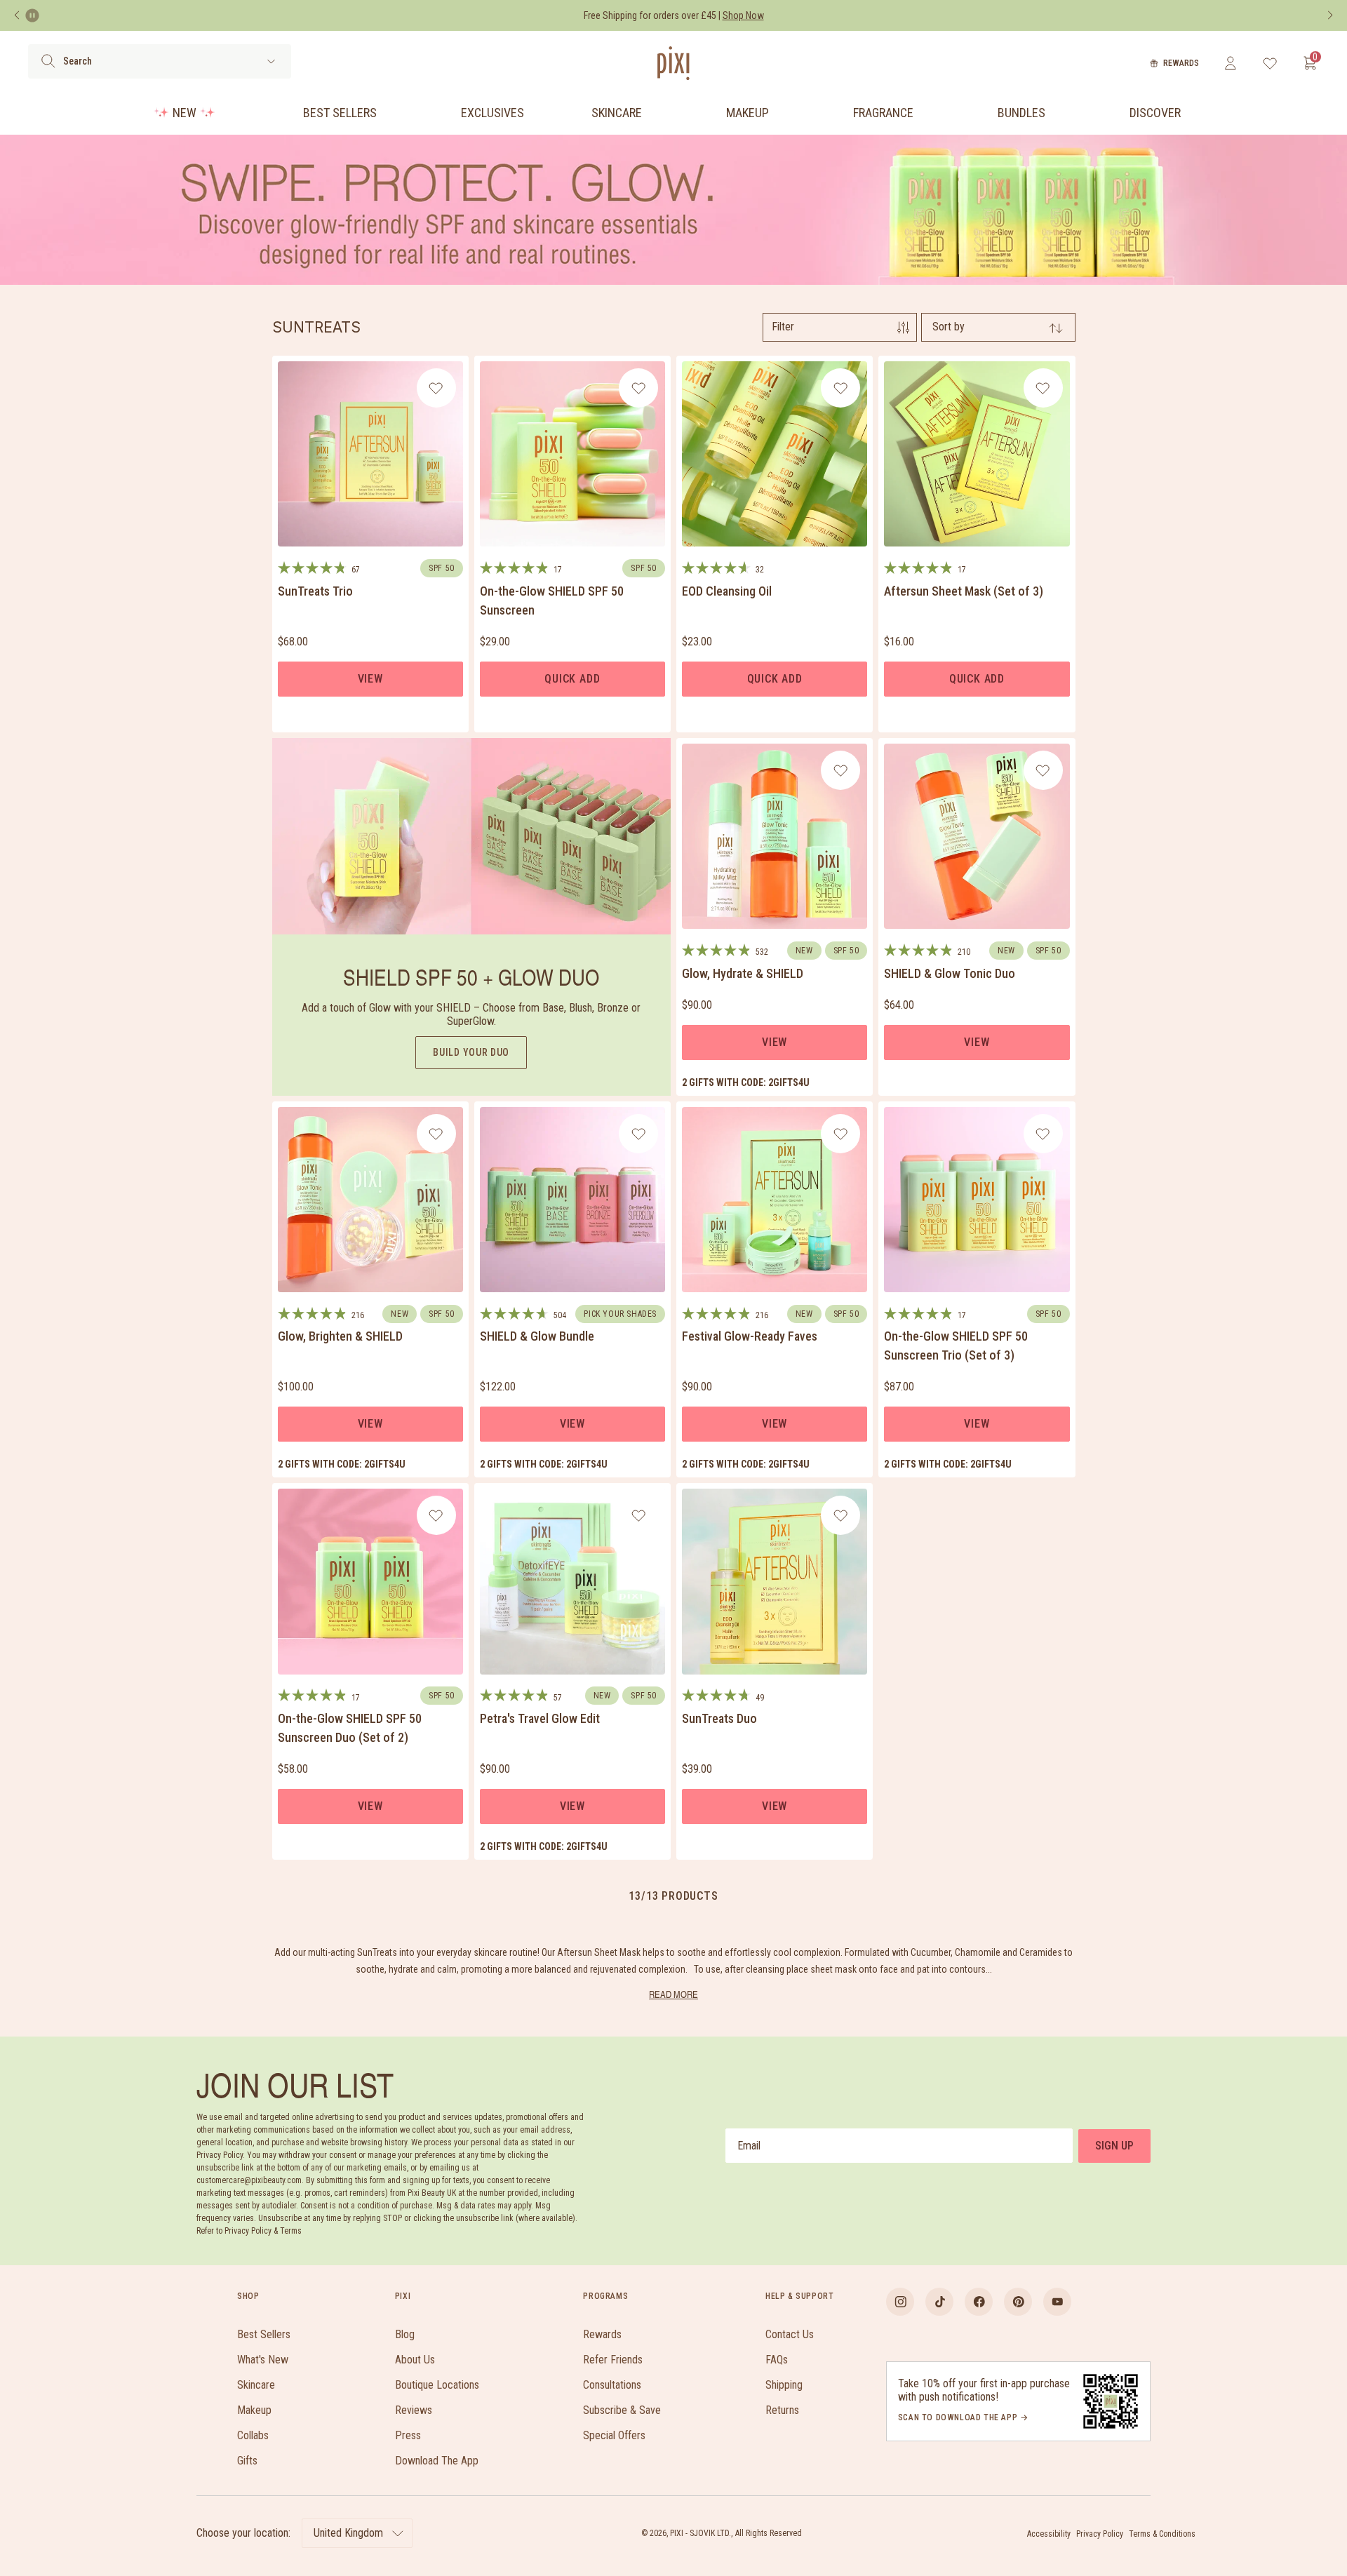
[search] (48, 61)
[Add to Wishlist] (436, 388)
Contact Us (790, 2334)
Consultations (612, 2385)
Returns (782, 2410)
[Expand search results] (271, 61)
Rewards (1181, 63)
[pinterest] (1018, 2302)
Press (408, 2435)
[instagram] (900, 2302)
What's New (263, 2360)
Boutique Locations (437, 2385)
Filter (783, 327)
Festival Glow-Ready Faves (750, 1336)
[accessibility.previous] (17, 15)
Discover (1155, 113)
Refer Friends (613, 2360)
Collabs (253, 2435)
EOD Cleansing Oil (727, 591)
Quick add (572, 679)
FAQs (777, 2360)
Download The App (437, 2461)
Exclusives (492, 113)
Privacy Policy (1100, 2534)
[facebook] (979, 2302)
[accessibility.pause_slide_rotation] (32, 15)
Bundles (1021, 113)
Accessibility (1049, 2534)
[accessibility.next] (1330, 15)
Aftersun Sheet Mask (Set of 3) (964, 591)
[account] (1230, 63)
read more (673, 1994)
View (370, 679)
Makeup (748, 113)
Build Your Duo (471, 1052)
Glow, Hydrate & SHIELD (743, 973)
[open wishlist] (1270, 63)
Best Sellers (340, 113)
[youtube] (1057, 2302)
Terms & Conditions (1162, 2534)
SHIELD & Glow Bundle (537, 1336)
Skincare (617, 113)
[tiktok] (939, 2302)
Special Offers (614, 2435)
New (185, 113)
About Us (415, 2360)
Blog (405, 2334)
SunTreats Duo (719, 1718)
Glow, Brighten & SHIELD (340, 1336)
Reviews (414, 2410)
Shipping (784, 2385)
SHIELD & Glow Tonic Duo (950, 973)
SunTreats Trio (315, 591)
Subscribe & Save (622, 2410)
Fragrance (883, 113)
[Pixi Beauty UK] (673, 63)
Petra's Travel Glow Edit (540, 1718)
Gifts (247, 2461)
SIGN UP (1114, 2146)
